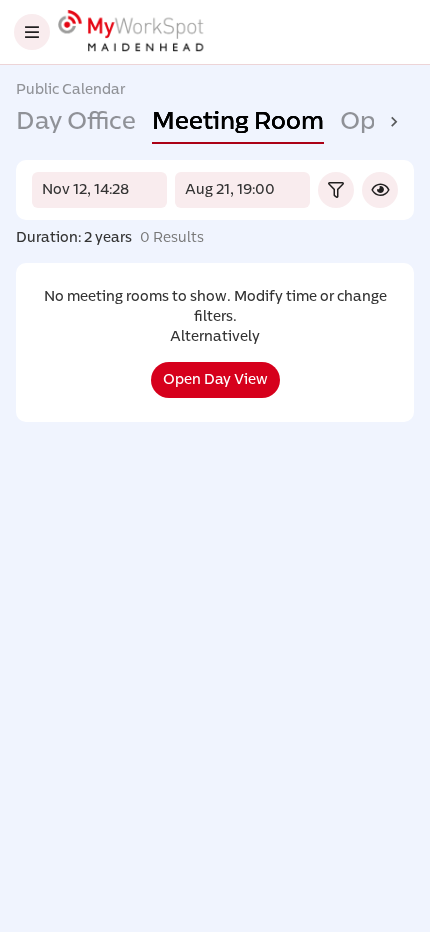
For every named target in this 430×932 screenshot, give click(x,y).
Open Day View (215, 379)
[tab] (76, 122)
